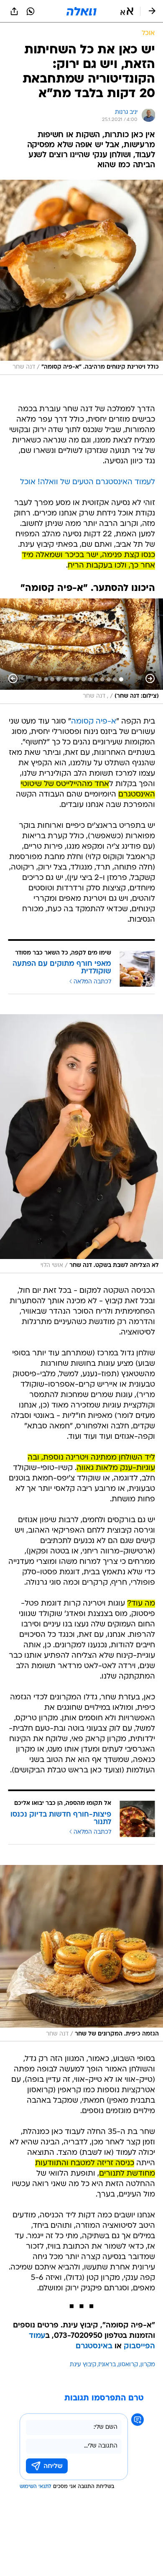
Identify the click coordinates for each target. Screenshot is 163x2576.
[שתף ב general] (14, 11)
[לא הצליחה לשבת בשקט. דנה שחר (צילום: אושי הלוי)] (81, 1143)
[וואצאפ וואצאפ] (31, 11)
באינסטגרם (94, 2346)
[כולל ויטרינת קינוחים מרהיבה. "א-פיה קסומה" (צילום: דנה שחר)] (81, 277)
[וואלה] (81, 11)
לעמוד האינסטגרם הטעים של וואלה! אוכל (88, 482)
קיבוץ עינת (83, 2365)
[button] (127, 11)
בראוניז (107, 2365)
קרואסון (128, 2365)
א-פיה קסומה (94, 722)
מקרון (148, 2365)
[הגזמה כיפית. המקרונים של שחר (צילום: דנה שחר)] (81, 1953)
